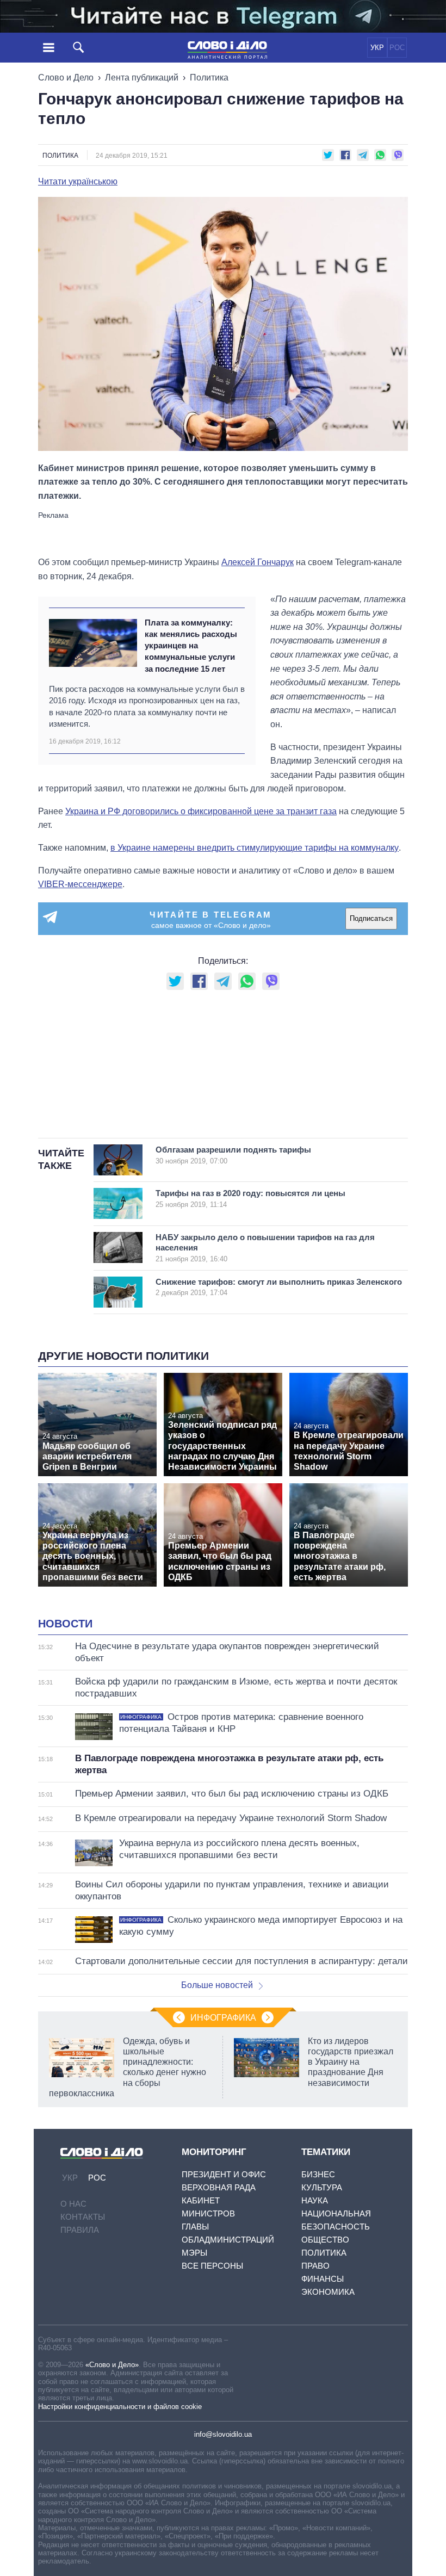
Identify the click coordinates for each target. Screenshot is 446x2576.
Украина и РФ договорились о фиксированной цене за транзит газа (201, 811)
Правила (80, 2230)
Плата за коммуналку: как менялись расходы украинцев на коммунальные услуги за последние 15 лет (191, 646)
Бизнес (318, 2174)
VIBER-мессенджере (80, 884)
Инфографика (223, 2018)
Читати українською (78, 182)
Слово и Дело (66, 78)
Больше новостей (217, 1985)
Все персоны (212, 2266)
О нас (73, 2204)
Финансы (323, 2279)
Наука (315, 2200)
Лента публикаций (142, 78)
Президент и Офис (224, 2174)
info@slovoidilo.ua (223, 2434)
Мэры (194, 2253)
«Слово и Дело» (112, 2365)
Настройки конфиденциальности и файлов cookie (120, 2407)
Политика (209, 78)
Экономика (328, 2292)
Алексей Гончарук (258, 562)
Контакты (83, 2217)
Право (315, 2266)
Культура (322, 2187)
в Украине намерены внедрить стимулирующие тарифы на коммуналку (255, 848)
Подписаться (371, 918)
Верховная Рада (219, 2187)
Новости (65, 1624)
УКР (377, 48)
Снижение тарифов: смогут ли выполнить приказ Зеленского (279, 1287)
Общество (325, 2240)
